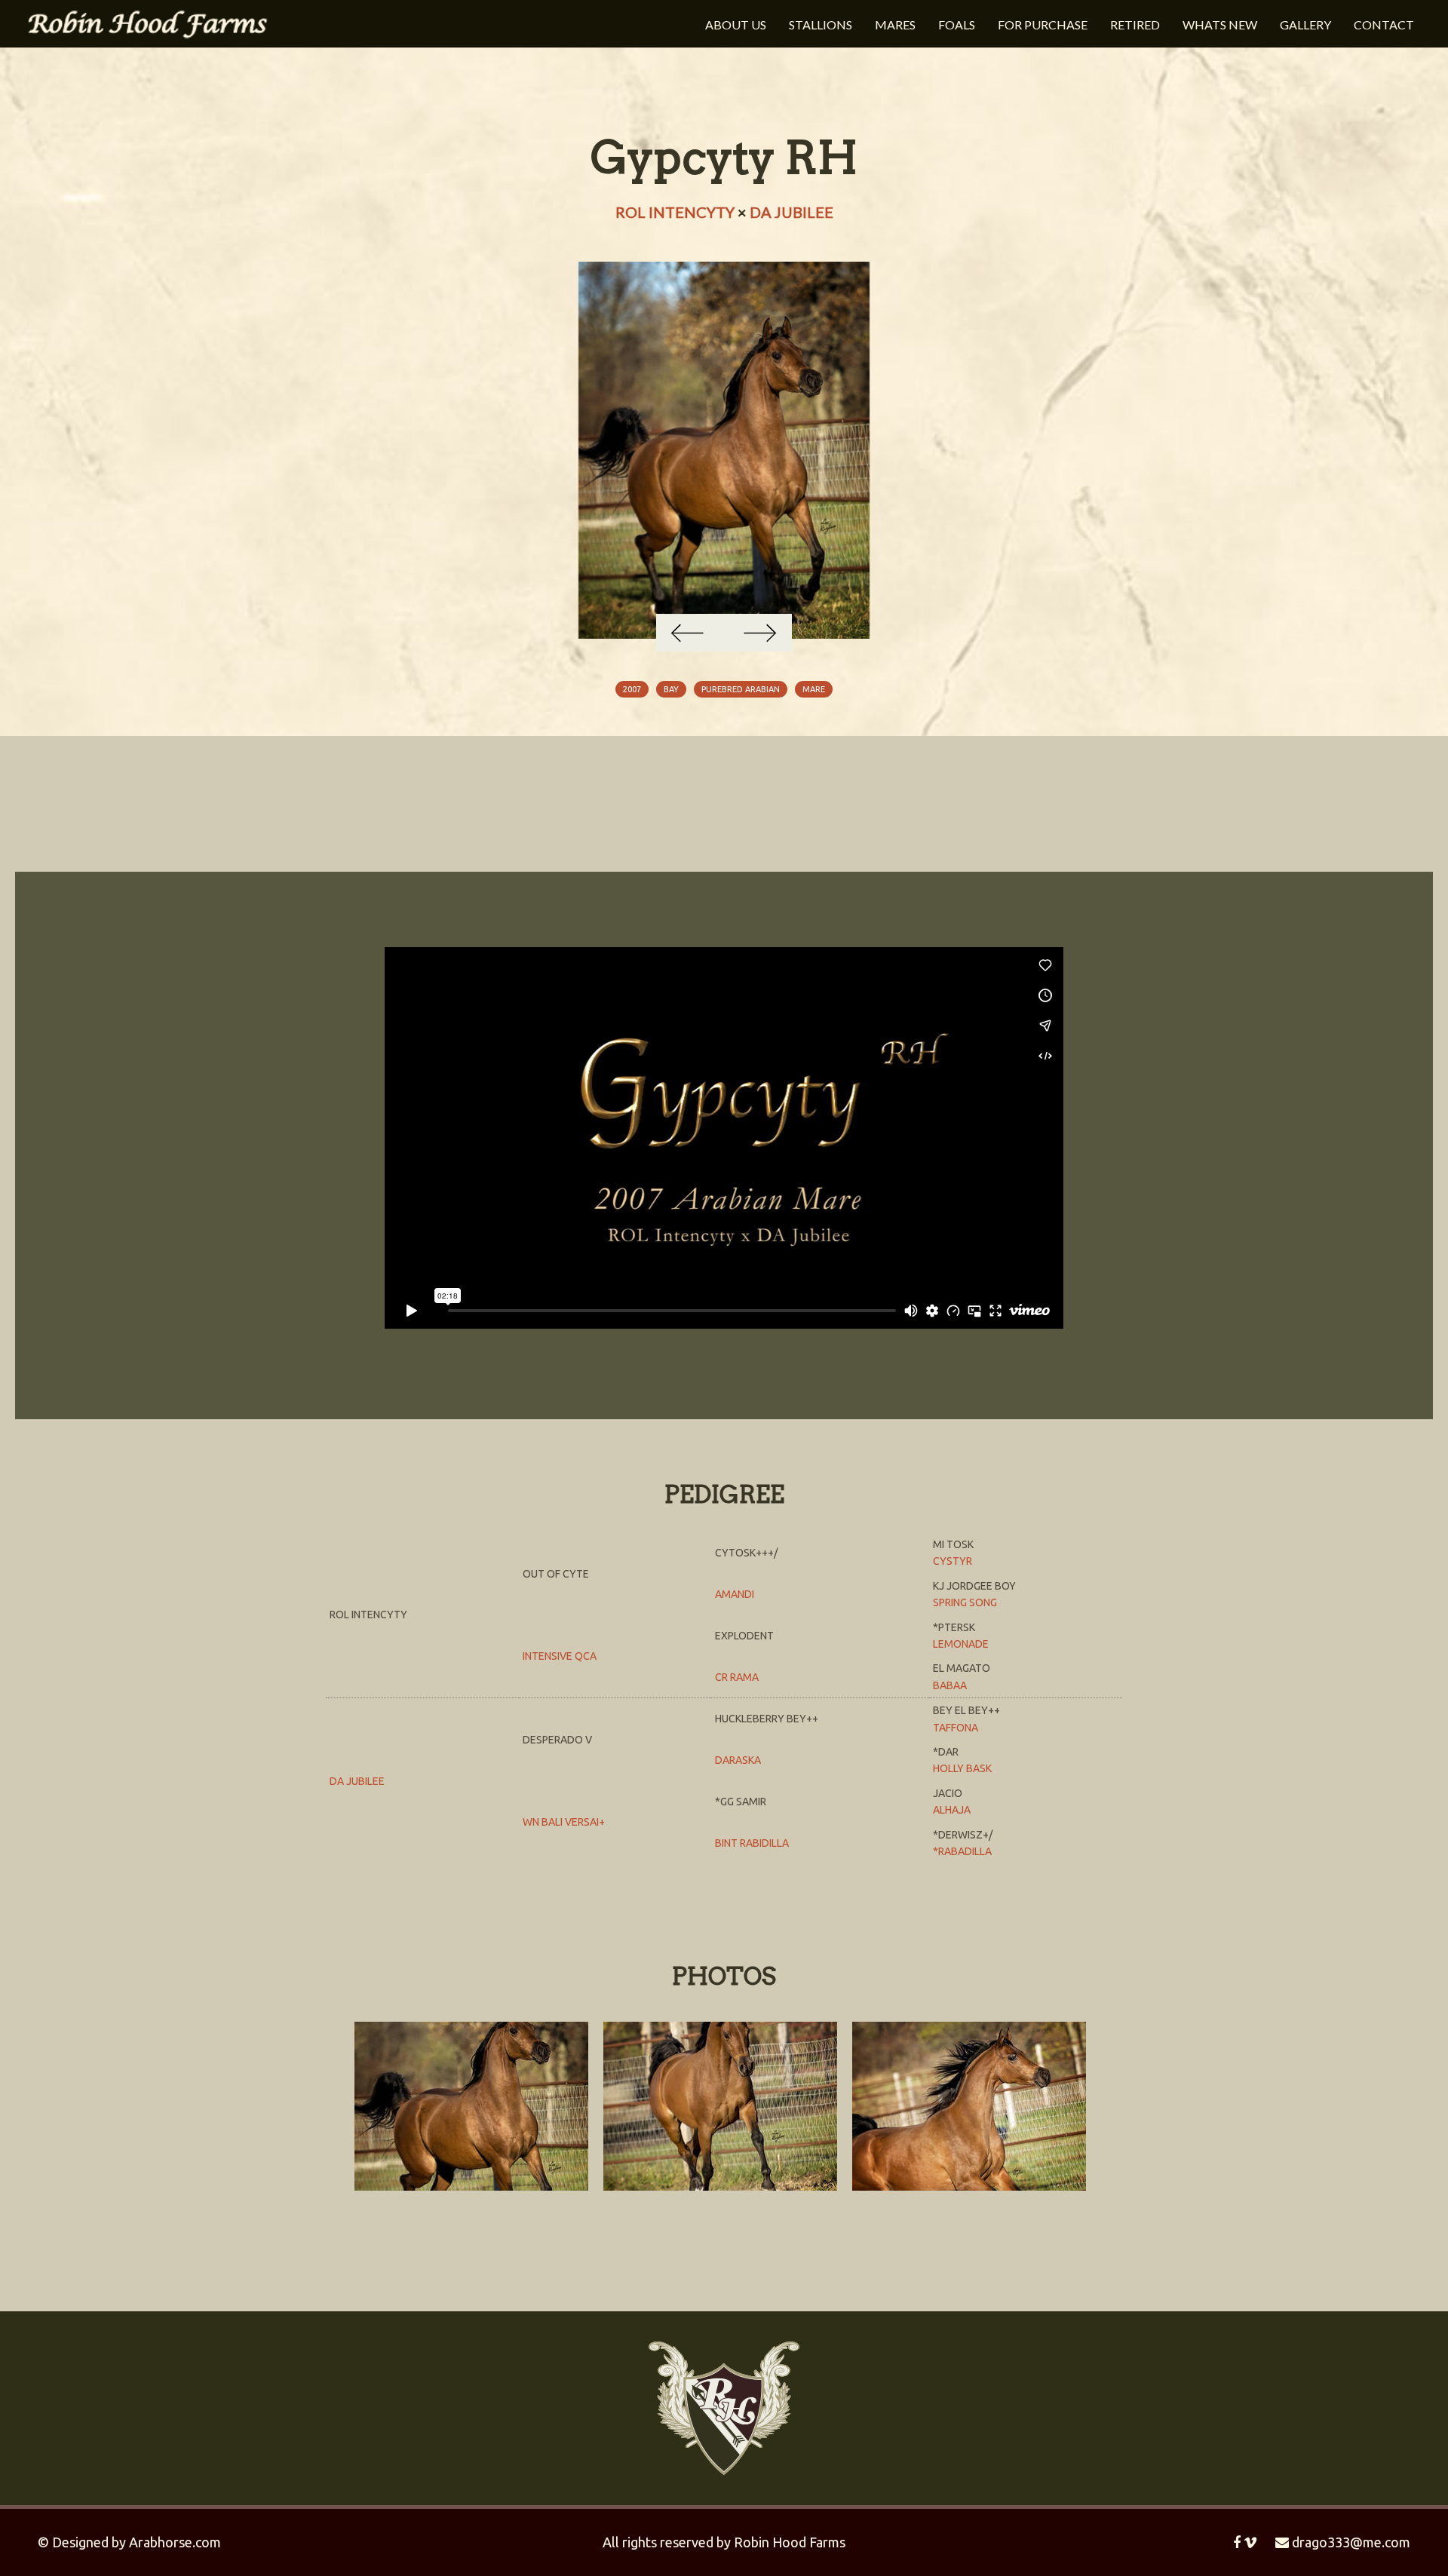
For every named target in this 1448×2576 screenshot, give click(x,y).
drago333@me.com (1350, 2542)
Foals (957, 25)
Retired (1135, 25)
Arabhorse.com (175, 2542)
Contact (1384, 25)
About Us (736, 25)
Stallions (821, 25)
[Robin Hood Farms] (147, 22)
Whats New (1220, 25)
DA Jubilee (791, 212)
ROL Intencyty (675, 212)
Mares (895, 25)
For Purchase (1043, 25)
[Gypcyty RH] (724, 450)
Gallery (1305, 25)
